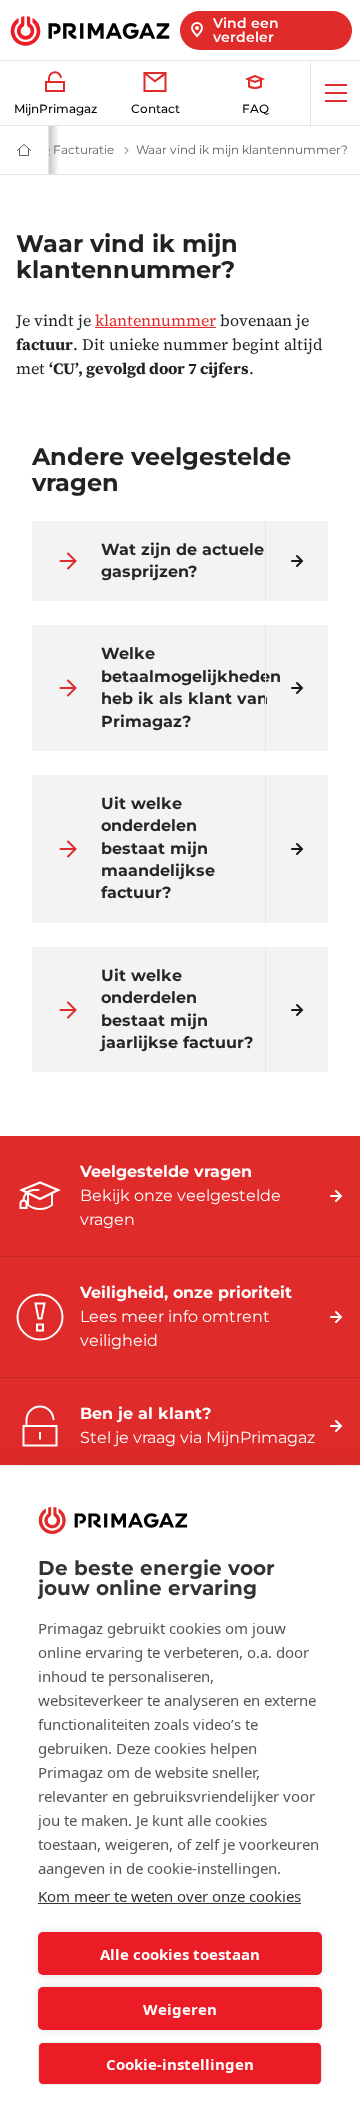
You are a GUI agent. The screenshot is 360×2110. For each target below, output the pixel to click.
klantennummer (155, 320)
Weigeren (180, 2009)
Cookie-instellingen (180, 2064)
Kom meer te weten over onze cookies (169, 1896)
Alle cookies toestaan (180, 1954)
